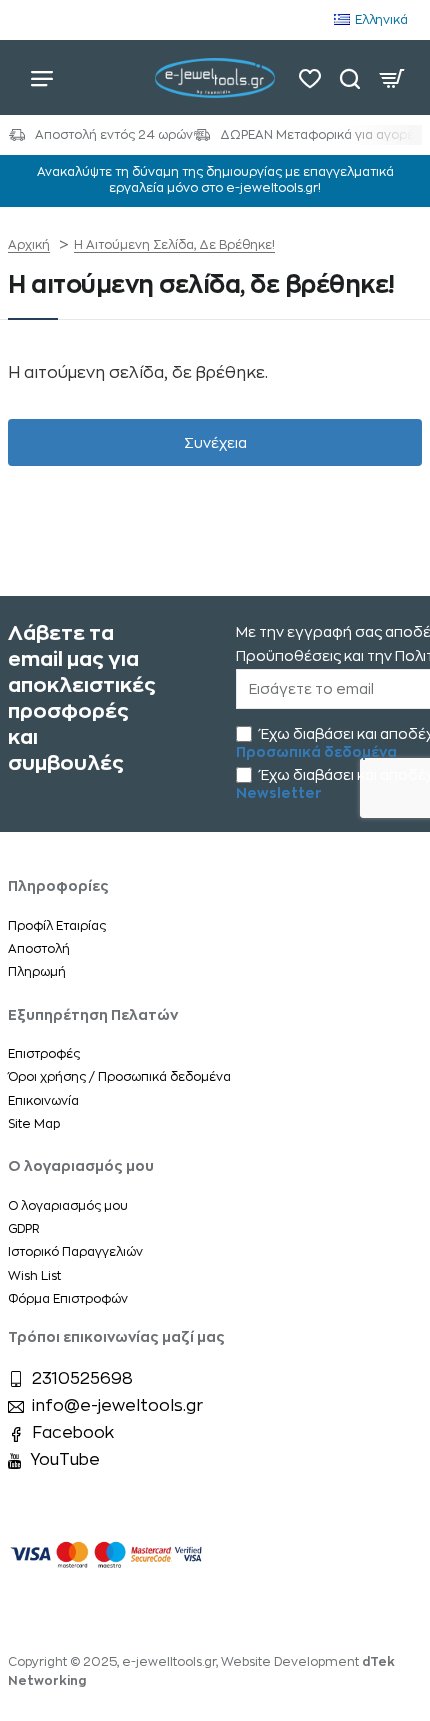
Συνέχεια (215, 443)
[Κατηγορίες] (42, 77)
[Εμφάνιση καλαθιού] (392, 77)
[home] (29, 245)
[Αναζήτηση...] (350, 77)
